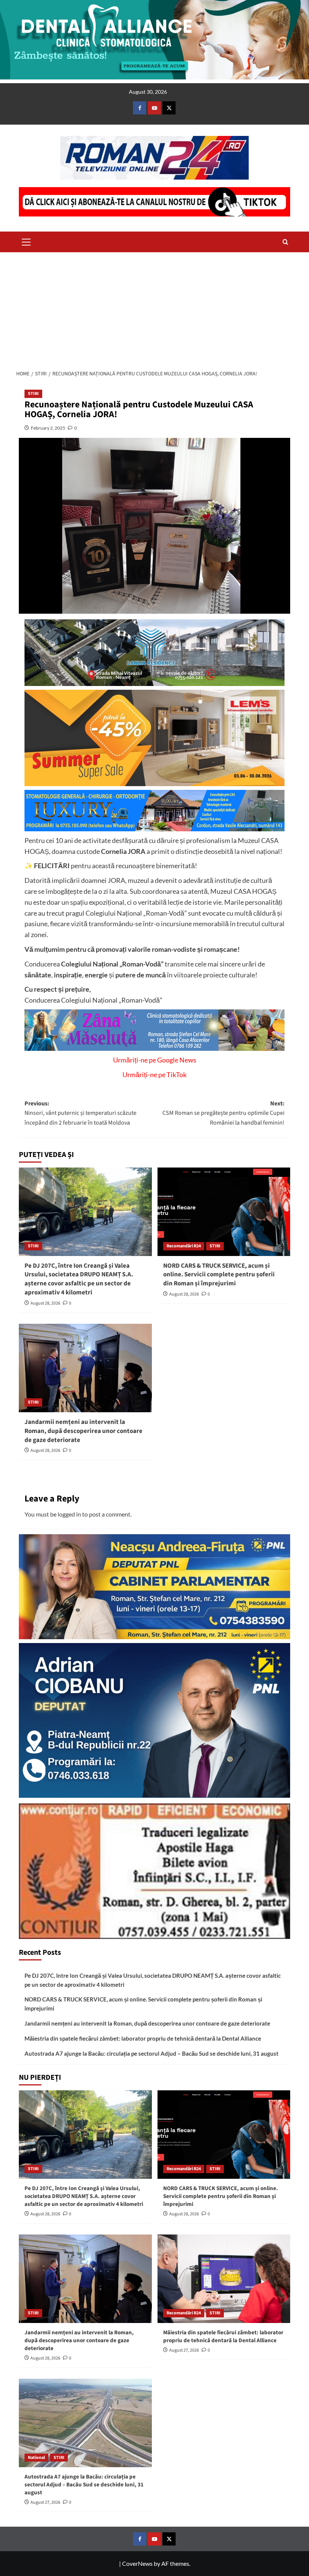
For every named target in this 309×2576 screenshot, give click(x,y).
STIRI (33, 394)
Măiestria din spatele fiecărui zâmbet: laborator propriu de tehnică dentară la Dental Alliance (143, 2038)
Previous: (80, 1113)
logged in (69, 1514)
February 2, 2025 (48, 428)
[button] (26, 241)
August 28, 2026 (45, 1303)
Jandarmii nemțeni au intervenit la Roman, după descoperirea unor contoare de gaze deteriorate (83, 1431)
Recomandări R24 (184, 1246)
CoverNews (137, 2563)
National (36, 2458)
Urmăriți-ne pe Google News (155, 1060)
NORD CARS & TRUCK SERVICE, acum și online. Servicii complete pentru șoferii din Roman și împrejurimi (219, 1275)
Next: (223, 1113)
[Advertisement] (154, 309)
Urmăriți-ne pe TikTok (154, 1075)
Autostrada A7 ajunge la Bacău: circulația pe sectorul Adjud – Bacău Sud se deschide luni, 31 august (151, 2053)
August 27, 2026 (184, 2350)
